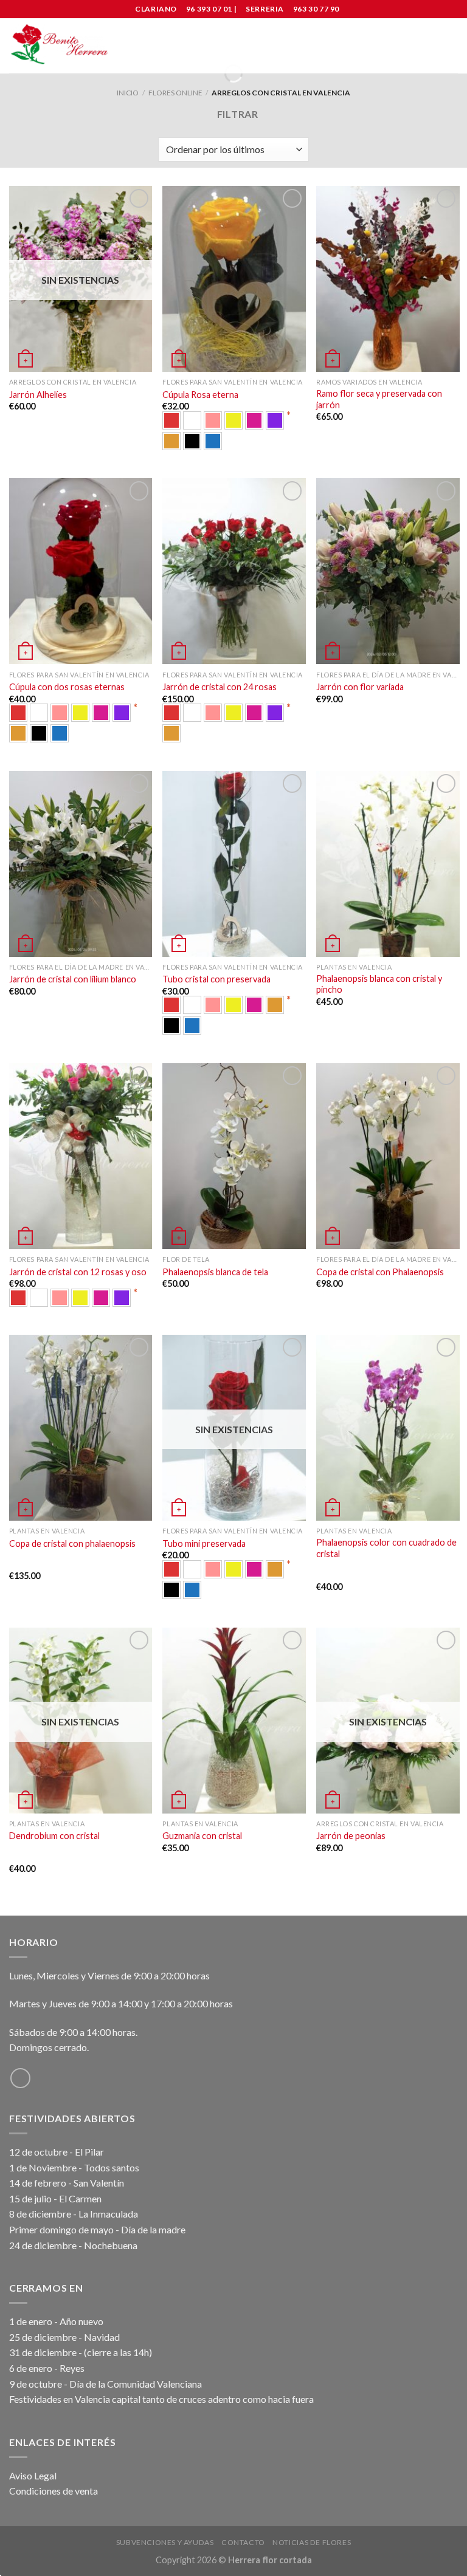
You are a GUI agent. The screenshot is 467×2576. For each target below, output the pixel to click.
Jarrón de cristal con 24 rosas (220, 687)
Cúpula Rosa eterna (200, 395)
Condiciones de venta (54, 2491)
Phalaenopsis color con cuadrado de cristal (386, 1548)
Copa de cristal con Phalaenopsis (380, 1272)
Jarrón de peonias (351, 1836)
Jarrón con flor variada (360, 687)
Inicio (128, 93)
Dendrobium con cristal (54, 1836)
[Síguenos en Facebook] (20, 2078)
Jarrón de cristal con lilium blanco (73, 979)
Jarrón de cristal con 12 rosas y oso (78, 1272)
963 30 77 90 (316, 9)
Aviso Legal (33, 2475)
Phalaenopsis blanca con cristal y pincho (379, 984)
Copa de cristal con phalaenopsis (72, 1543)
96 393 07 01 (208, 9)
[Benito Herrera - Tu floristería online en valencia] (60, 46)
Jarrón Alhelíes (38, 395)
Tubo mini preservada (204, 1543)
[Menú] (451, 46)
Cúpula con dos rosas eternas (67, 687)
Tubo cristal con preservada (216, 979)
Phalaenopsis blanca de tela (215, 1272)
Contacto (243, 2542)
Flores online (175, 93)
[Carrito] (429, 46)
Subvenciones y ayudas (165, 2542)
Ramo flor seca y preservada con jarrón (379, 399)
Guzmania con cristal (202, 1836)
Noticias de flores (312, 2542)
